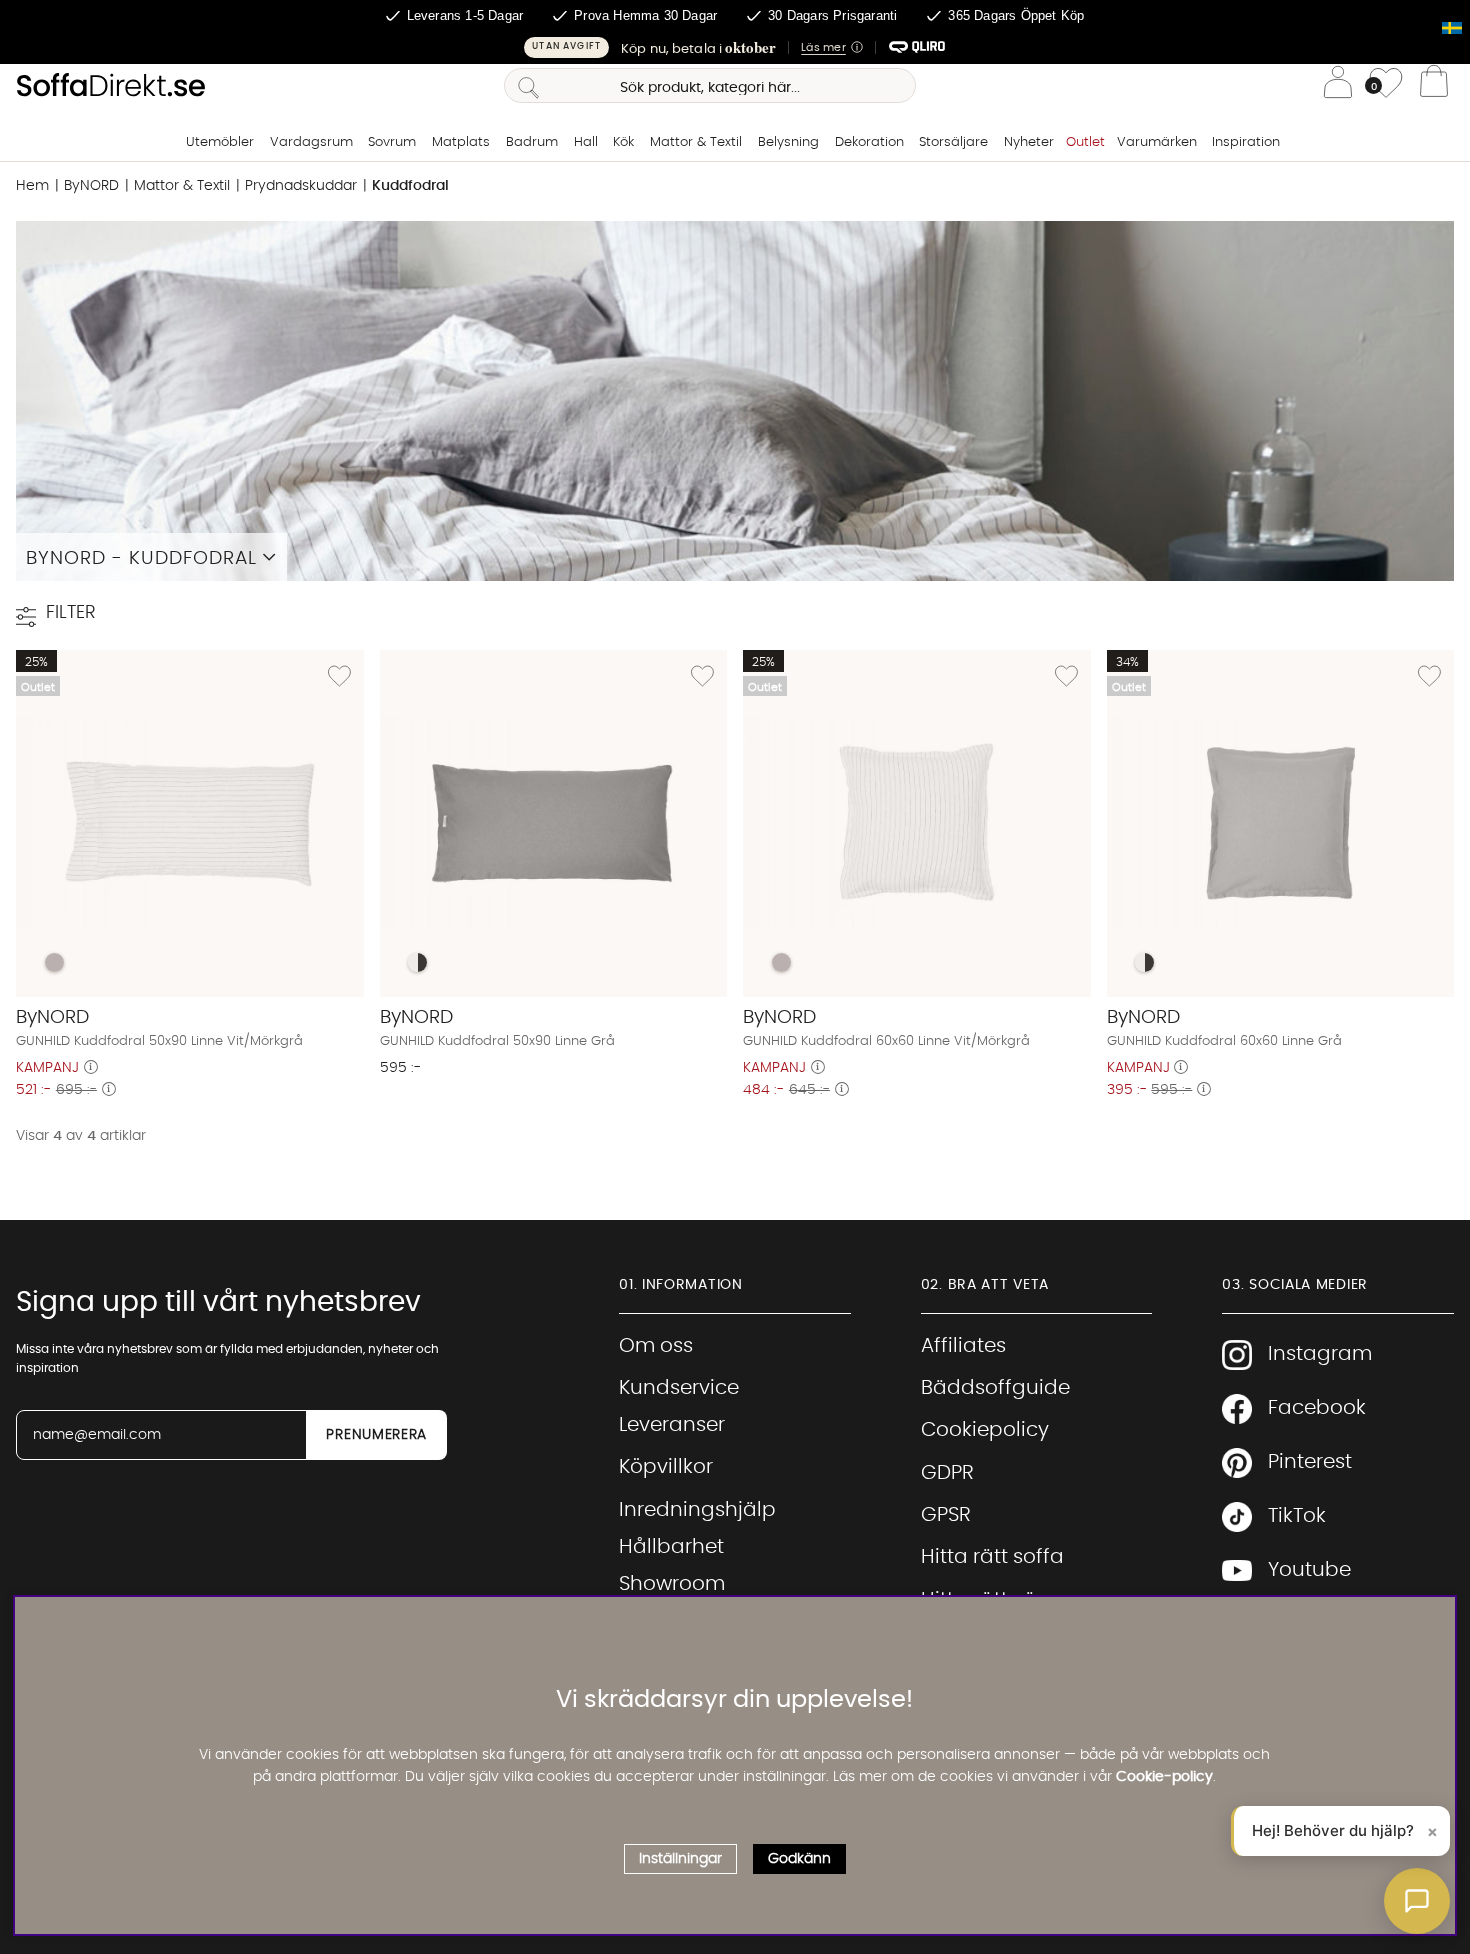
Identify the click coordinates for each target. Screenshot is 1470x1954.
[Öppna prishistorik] (91, 1068)
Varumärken (1157, 142)
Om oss (656, 1346)
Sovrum (392, 142)
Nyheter (1029, 142)
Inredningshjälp (697, 1510)
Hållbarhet (671, 1547)
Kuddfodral (410, 186)
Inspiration (1246, 142)
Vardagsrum (311, 142)
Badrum (532, 142)
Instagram (1320, 1354)
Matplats (461, 142)
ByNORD (91, 186)
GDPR (947, 1473)
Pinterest (1310, 1462)
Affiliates (963, 1346)
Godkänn (799, 1859)
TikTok (1297, 1516)
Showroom (672, 1584)
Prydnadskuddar (301, 186)
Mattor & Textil (696, 142)
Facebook (1317, 1408)
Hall (586, 142)
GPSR (946, 1515)
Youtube (1309, 1570)
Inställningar (680, 1859)
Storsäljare (953, 142)
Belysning (788, 142)
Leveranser (672, 1425)
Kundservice (679, 1388)
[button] (735, 47)
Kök (623, 142)
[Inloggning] (1338, 85)
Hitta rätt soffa (992, 1557)
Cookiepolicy (985, 1430)
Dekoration (869, 142)
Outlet (1085, 142)
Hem (32, 186)
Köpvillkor (666, 1467)
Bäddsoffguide (995, 1388)
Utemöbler (220, 142)
